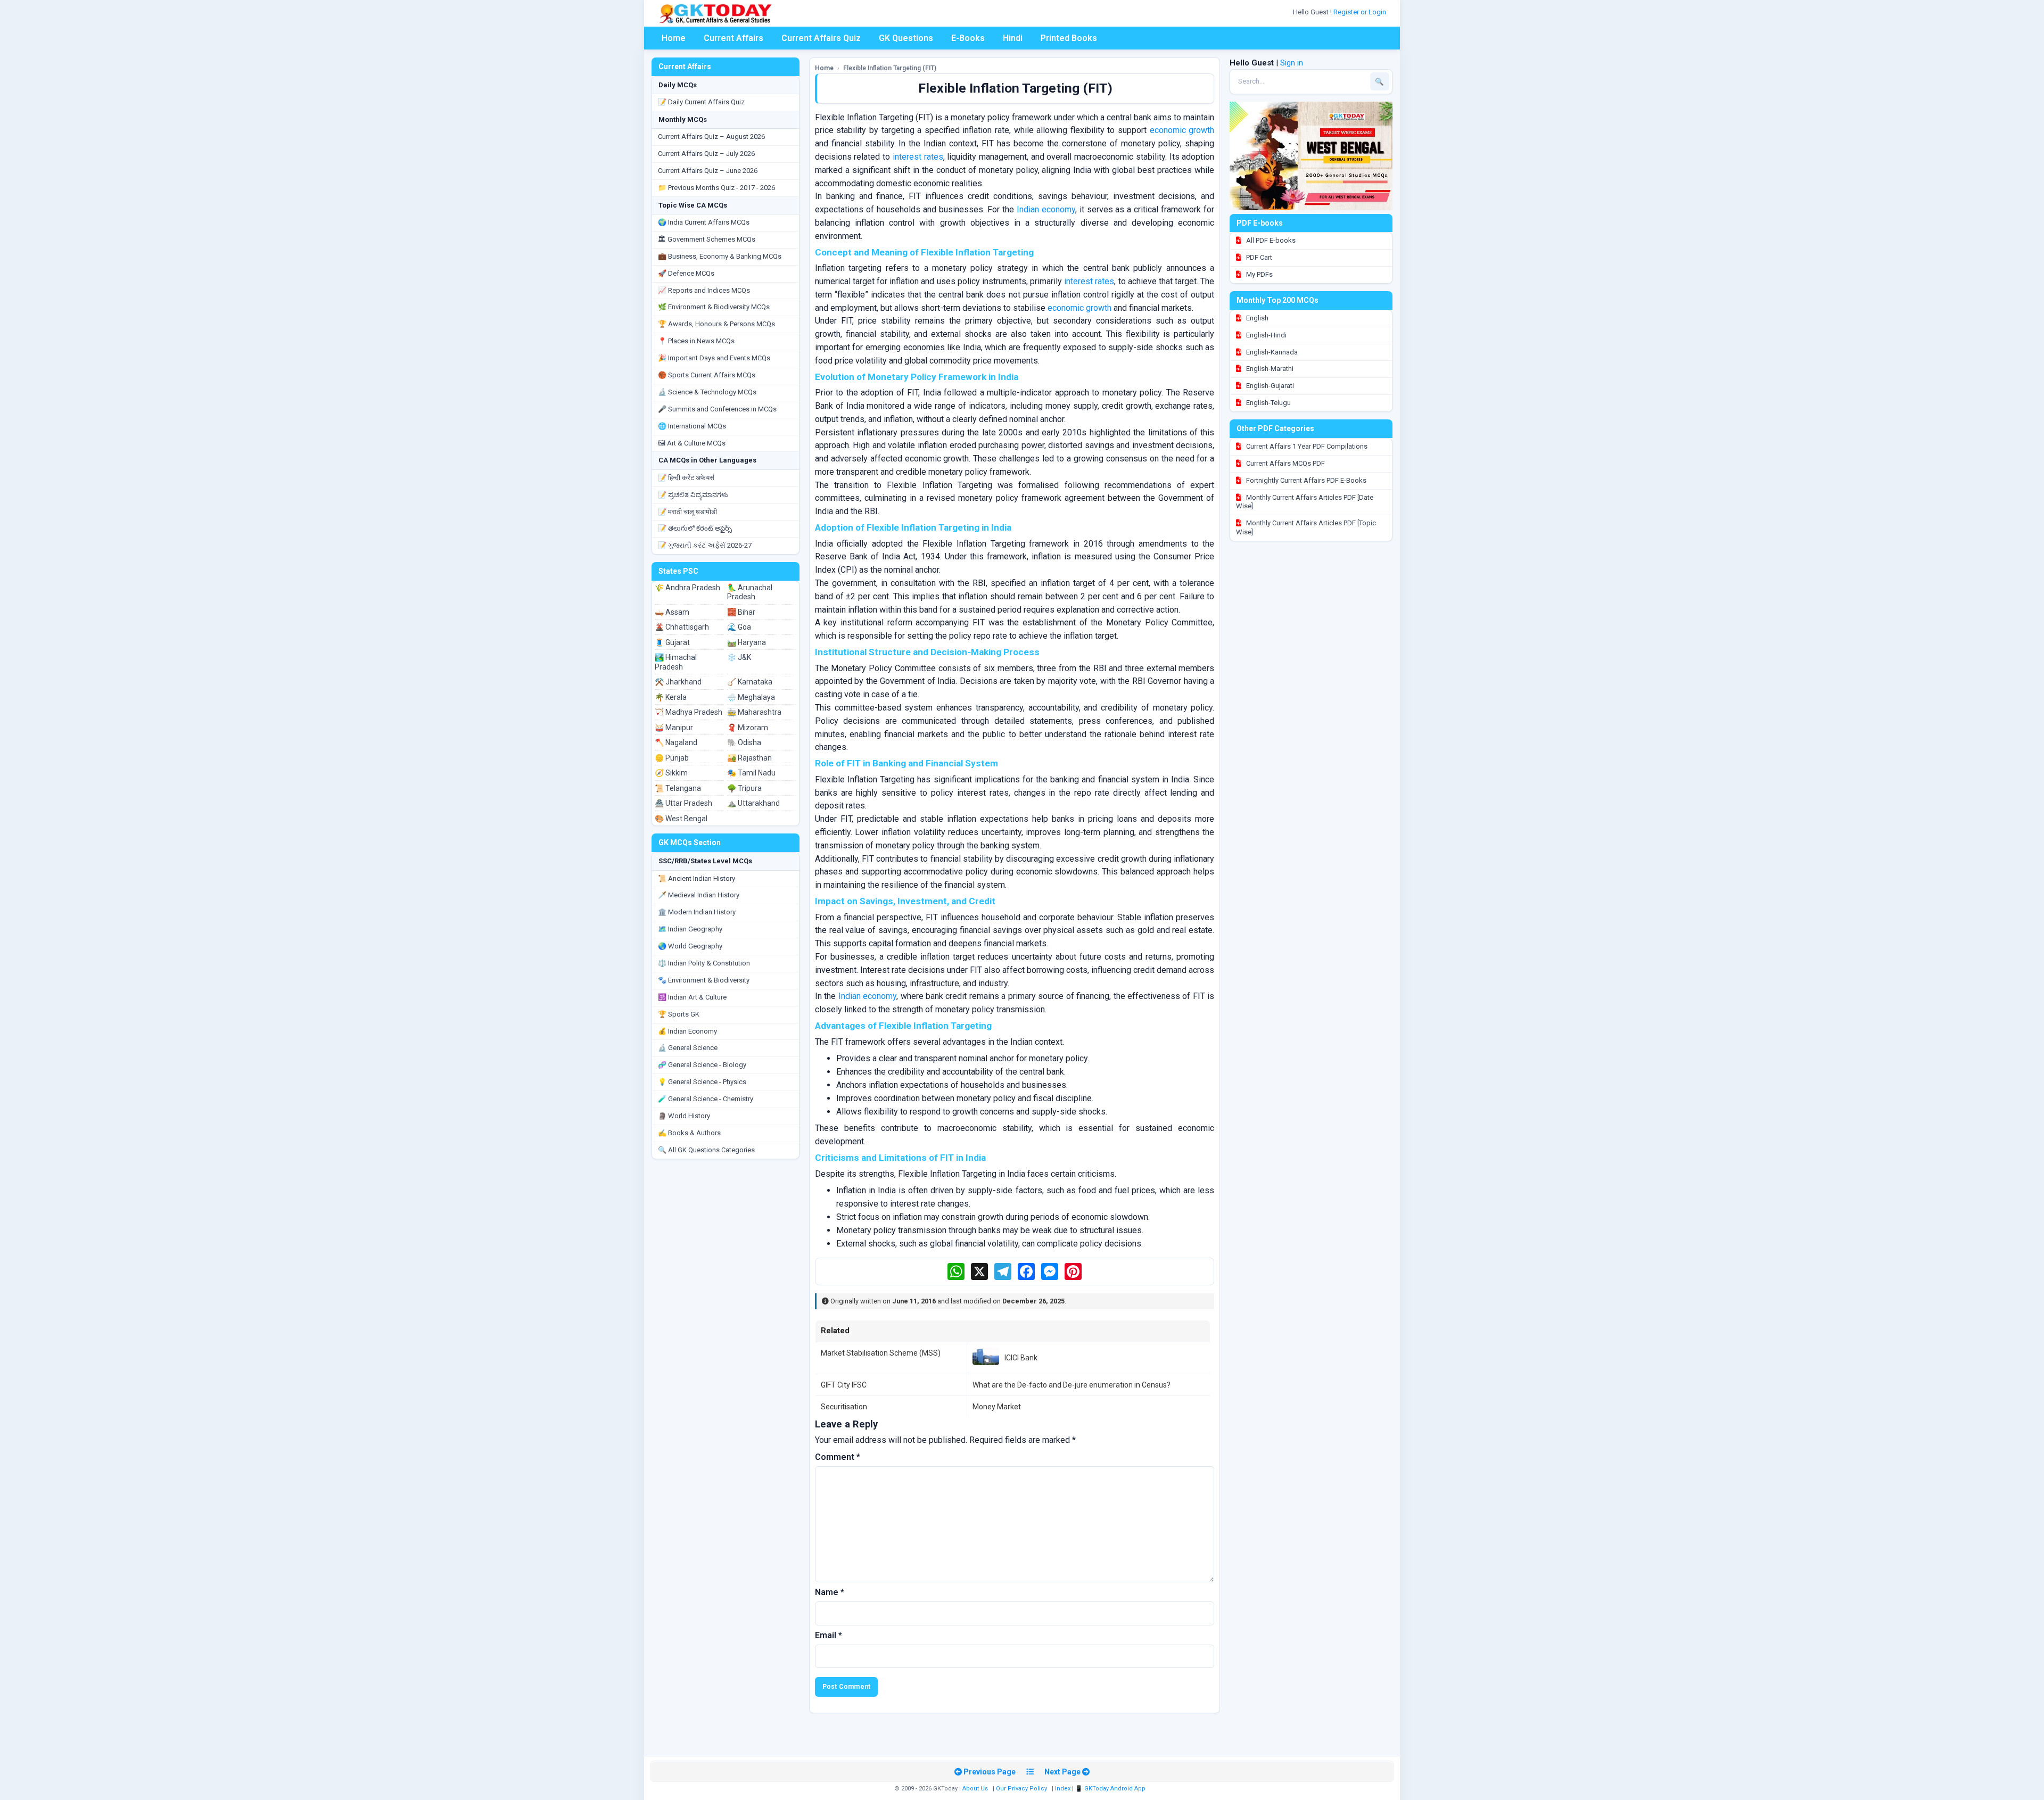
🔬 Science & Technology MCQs (707, 392)
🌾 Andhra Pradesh (687, 588)
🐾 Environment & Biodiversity (704, 980)
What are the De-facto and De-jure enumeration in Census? (1072, 1385)
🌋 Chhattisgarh (682, 627)
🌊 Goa (739, 627)
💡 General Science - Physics (702, 1082)
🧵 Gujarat (672, 642)
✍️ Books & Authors (689, 1133)
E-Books (968, 38)
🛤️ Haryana (747, 642)
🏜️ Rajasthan (749, 758)
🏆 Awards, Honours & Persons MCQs (716, 324)
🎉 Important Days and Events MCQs (714, 358)
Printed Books (1069, 38)
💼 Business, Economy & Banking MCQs (720, 256)
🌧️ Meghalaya (751, 697)
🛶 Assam (672, 612)
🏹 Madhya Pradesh (689, 712)
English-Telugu (1268, 403)
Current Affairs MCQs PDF (1285, 463)
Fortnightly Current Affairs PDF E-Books (1305, 480)
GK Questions (906, 38)
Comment (838, 1457)
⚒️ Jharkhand (678, 682)
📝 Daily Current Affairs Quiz (701, 102)
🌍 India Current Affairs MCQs (704, 222)
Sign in (1292, 63)
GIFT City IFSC (844, 1385)
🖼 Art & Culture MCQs (692, 443)
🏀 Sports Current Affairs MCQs (707, 375)
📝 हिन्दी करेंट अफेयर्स (686, 478)
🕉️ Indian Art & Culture (692, 997)
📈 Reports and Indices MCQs (704, 290)
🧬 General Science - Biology (702, 1065)
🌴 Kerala (671, 697)
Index (1063, 1789)
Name (830, 1592)
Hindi (1013, 38)
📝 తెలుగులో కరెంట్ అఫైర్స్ (695, 528)
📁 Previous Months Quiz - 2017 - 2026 (716, 188)
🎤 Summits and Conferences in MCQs (717, 409)
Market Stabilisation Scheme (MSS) (881, 1353)
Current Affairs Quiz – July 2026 (706, 154)
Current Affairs (733, 38)
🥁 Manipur (674, 728)
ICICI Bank (1021, 1358)
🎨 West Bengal (681, 819)
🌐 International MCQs (692, 426)
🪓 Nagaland (676, 742)
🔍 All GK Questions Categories (706, 1150)
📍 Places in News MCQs (696, 341)
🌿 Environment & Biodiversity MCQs (714, 307)
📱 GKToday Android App (1111, 1789)
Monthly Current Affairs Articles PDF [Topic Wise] (1306, 527)
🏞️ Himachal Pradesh (676, 662)
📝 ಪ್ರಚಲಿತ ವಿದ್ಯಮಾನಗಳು (693, 495)
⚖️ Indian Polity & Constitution (704, 963)
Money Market (997, 1407)
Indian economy (1046, 209)
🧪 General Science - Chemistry (706, 1099)
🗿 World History (684, 1116)
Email (829, 1635)
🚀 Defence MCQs (686, 273)
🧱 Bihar (741, 612)
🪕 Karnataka (750, 682)
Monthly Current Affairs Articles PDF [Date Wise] (1305, 502)
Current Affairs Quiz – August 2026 (711, 137)
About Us (975, 1789)
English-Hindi (1266, 335)
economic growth (1182, 130)
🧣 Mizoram (748, 728)
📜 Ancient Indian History (697, 878)
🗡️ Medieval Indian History (699, 895)
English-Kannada (1271, 352)
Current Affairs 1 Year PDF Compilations (1306, 446)
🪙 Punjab (672, 758)
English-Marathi (1269, 369)
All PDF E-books (1270, 240)
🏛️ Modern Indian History (697, 912)
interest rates (918, 157)
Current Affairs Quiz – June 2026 (708, 171)
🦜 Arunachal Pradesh (750, 592)
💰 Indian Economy (687, 1031)
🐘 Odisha (744, 742)
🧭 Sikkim (671, 773)
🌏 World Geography (690, 946)
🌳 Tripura (744, 788)
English (1256, 318)
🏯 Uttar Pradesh (683, 803)
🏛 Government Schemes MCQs (707, 239)
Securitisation (844, 1407)
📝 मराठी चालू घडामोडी (687, 512)
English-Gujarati (1269, 386)
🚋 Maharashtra (754, 712)
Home (674, 38)
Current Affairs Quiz (821, 38)
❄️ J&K (739, 657)
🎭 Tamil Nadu (751, 773)
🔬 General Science (688, 1048)
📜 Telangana (678, 788)
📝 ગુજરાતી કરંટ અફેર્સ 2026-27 (705, 545)
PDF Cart (1258, 257)
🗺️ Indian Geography (690, 929)
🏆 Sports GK (679, 1014)
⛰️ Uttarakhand (753, 803)
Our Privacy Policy (1021, 1789)
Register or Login (1361, 12)
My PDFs (1259, 274)
